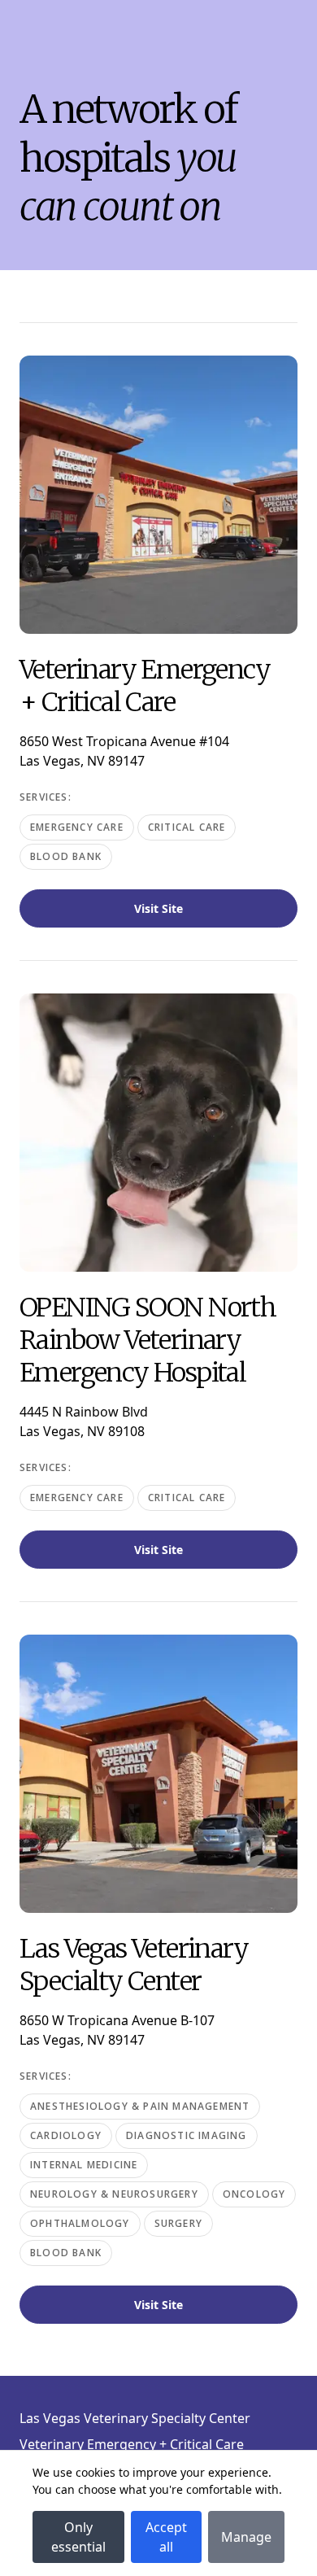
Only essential (78, 2537)
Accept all (166, 2537)
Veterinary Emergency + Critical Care (132, 2444)
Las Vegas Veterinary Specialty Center (135, 2418)
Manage (246, 2537)
